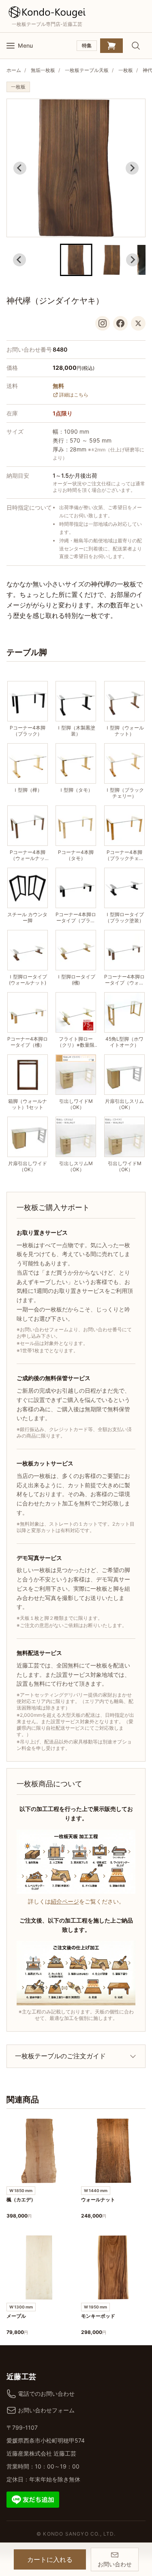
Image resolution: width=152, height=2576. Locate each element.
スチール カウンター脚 (27, 917)
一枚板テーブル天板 (87, 70)
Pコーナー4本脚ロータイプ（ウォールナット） (124, 980)
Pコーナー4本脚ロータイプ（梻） (28, 1042)
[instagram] (103, 323)
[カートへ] (111, 46)
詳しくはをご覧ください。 (76, 1901)
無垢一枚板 (43, 70)
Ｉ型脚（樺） (28, 790)
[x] (138, 323)
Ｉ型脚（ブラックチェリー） (124, 793)
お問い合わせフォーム (46, 2410)
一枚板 (126, 70)
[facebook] (120, 323)
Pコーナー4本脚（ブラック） (28, 731)
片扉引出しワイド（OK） (28, 1166)
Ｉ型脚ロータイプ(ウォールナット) (28, 980)
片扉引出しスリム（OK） (124, 1104)
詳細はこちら (74, 395)
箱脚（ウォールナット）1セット (28, 1104)
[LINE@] (33, 2499)
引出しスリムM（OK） (76, 1166)
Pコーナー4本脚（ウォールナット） (28, 855)
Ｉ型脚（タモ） (76, 790)
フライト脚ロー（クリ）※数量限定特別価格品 (76, 1042)
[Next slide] (132, 168)
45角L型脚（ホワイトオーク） (124, 1042)
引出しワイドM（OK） (76, 1104)
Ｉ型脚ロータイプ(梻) (76, 980)
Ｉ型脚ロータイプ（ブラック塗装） (124, 917)
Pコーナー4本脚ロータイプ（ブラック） (76, 917)
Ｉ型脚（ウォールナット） (124, 731)
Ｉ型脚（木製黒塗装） (76, 731)
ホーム (14, 70)
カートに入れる (50, 2559)
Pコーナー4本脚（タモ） (76, 855)
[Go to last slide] (20, 168)
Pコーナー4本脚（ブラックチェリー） (124, 855)
